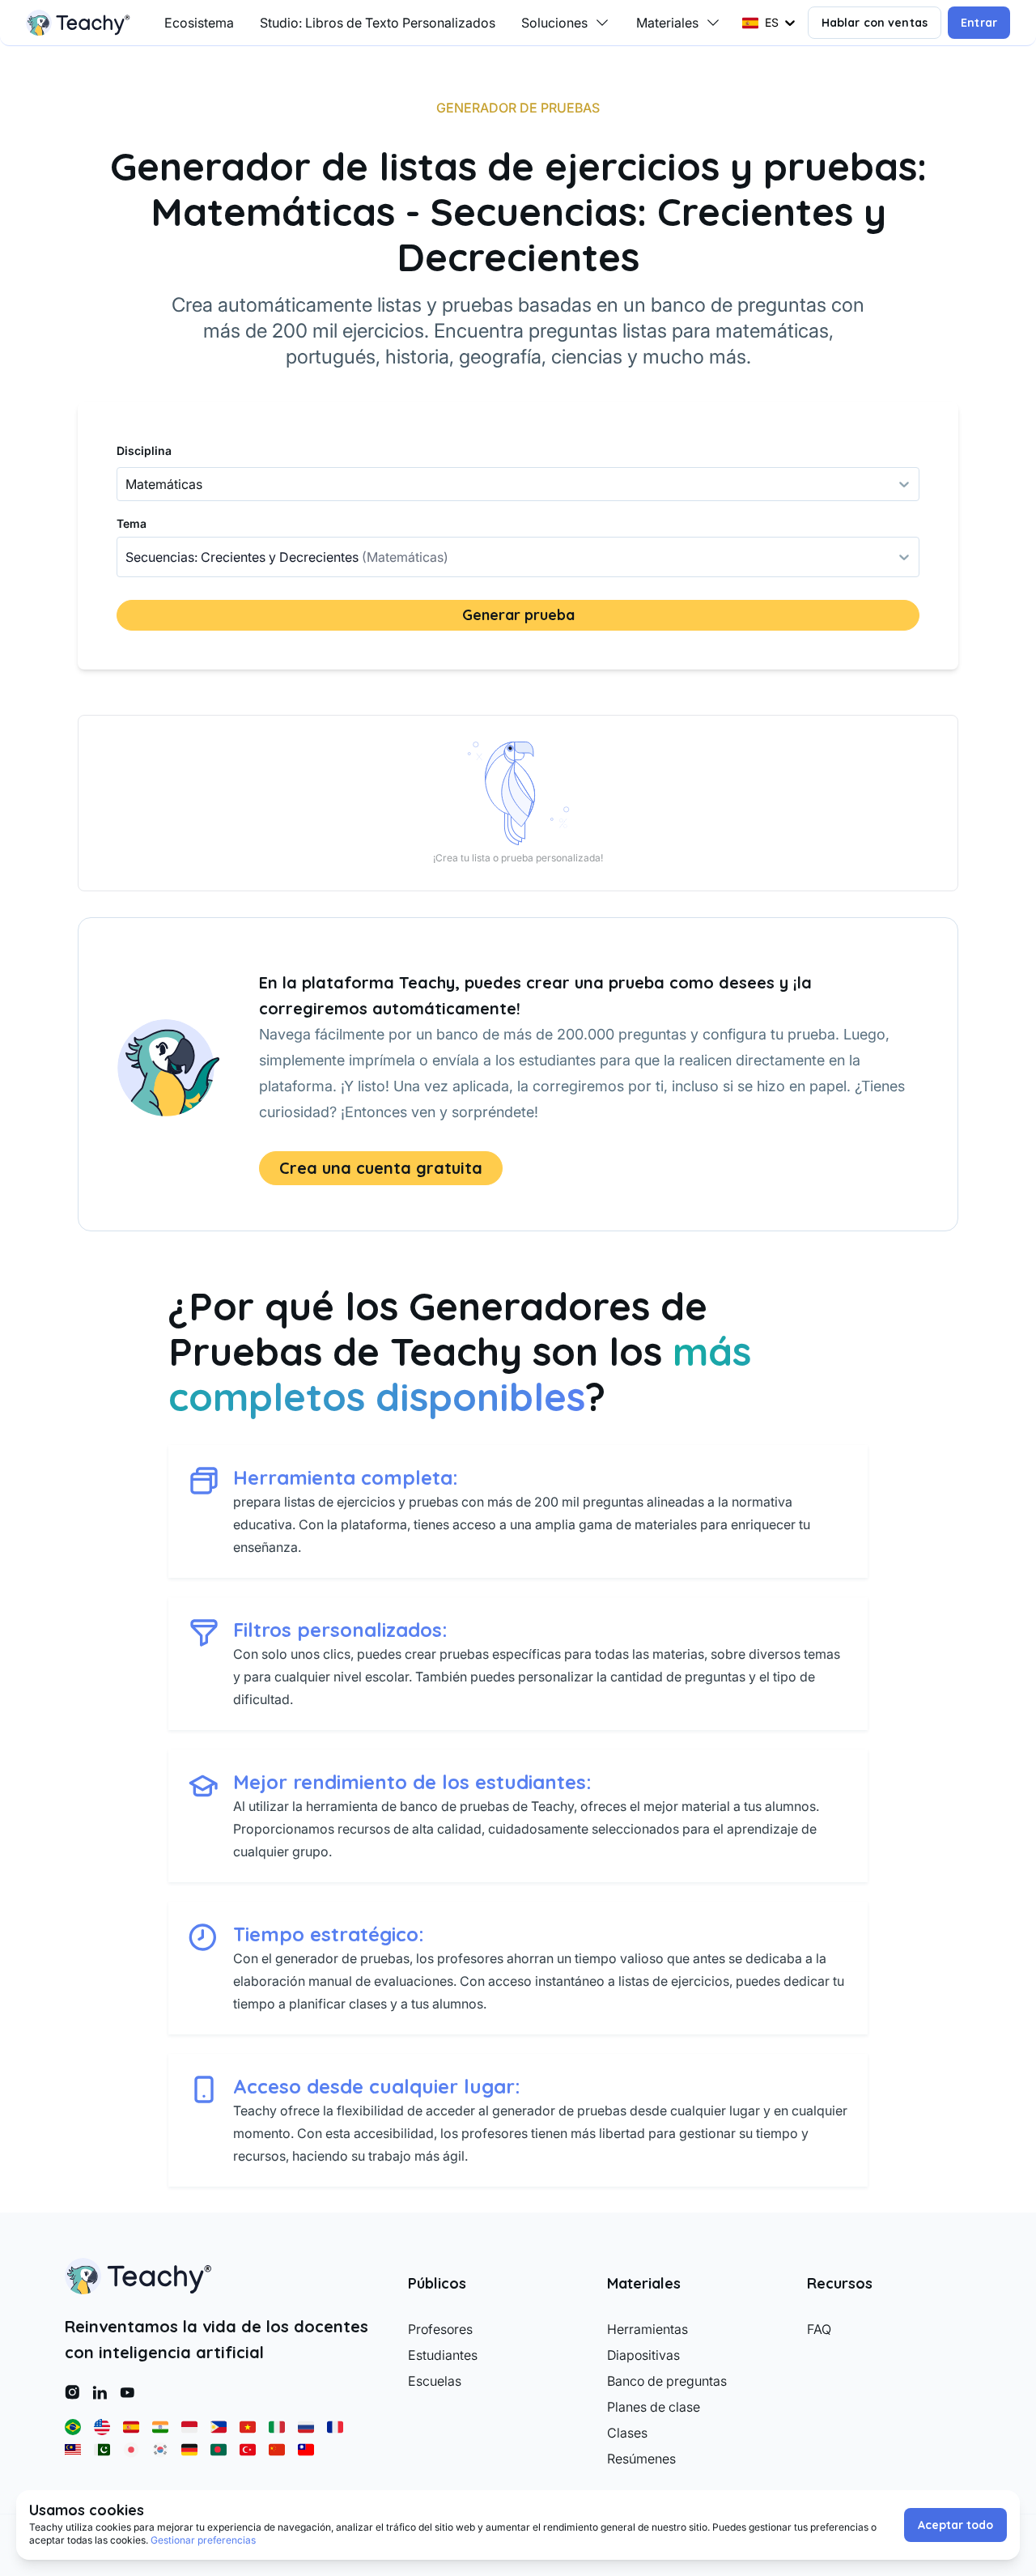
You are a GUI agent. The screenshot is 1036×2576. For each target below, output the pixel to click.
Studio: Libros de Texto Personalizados (378, 23)
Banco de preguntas (667, 2381)
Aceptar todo (955, 2525)
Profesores (440, 2329)
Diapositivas (643, 2355)
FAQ (819, 2329)
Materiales (667, 23)
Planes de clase (654, 2407)
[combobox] (127, 557)
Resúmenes (641, 2459)
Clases (627, 2433)
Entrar (979, 23)
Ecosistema (199, 23)
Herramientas (647, 2329)
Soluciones (554, 23)
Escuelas (435, 2381)
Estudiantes (443, 2355)
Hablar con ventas (875, 23)
